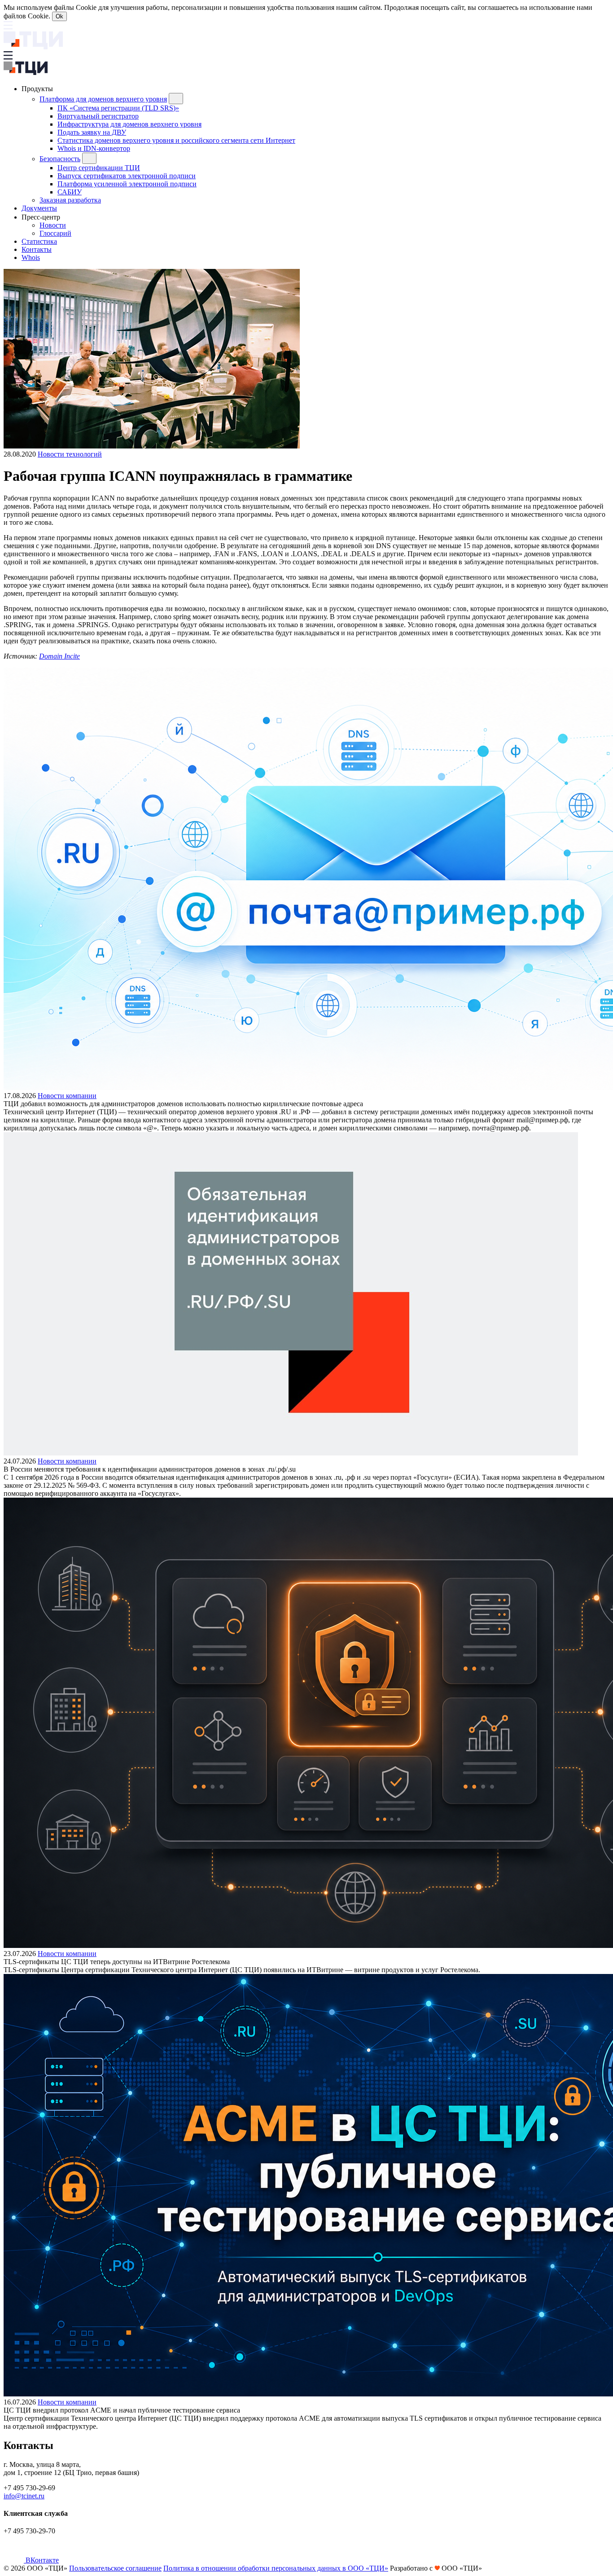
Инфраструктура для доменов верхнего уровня (129, 124)
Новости (53, 225)
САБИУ (70, 192)
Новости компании (67, 1096)
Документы (39, 208)
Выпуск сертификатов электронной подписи (127, 176)
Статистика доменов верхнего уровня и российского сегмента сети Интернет (176, 140)
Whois (31, 257)
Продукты (38, 89)
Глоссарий (55, 233)
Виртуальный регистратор (98, 116)
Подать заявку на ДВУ (92, 132)
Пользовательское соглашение (115, 2568)
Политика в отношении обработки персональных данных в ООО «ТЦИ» (276, 2568)
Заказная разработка (70, 200)
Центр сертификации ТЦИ (99, 168)
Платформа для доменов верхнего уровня (103, 99)
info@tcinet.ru (24, 2496)
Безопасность (60, 159)
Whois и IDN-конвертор (94, 148)
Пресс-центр (42, 217)
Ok (59, 16)
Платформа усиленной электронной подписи (127, 184)
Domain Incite (59, 656)
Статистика (39, 241)
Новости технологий (70, 454)
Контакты (37, 249)
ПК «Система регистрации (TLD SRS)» (118, 108)
